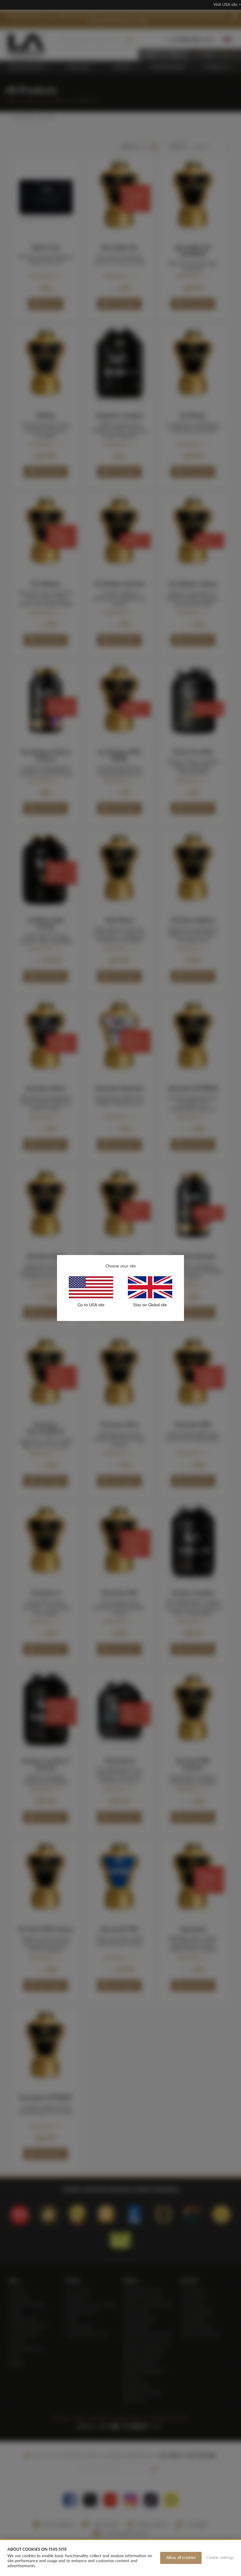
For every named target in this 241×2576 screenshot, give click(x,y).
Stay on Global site (150, 1305)
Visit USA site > (227, 5)
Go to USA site (91, 1305)
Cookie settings (220, 2558)
